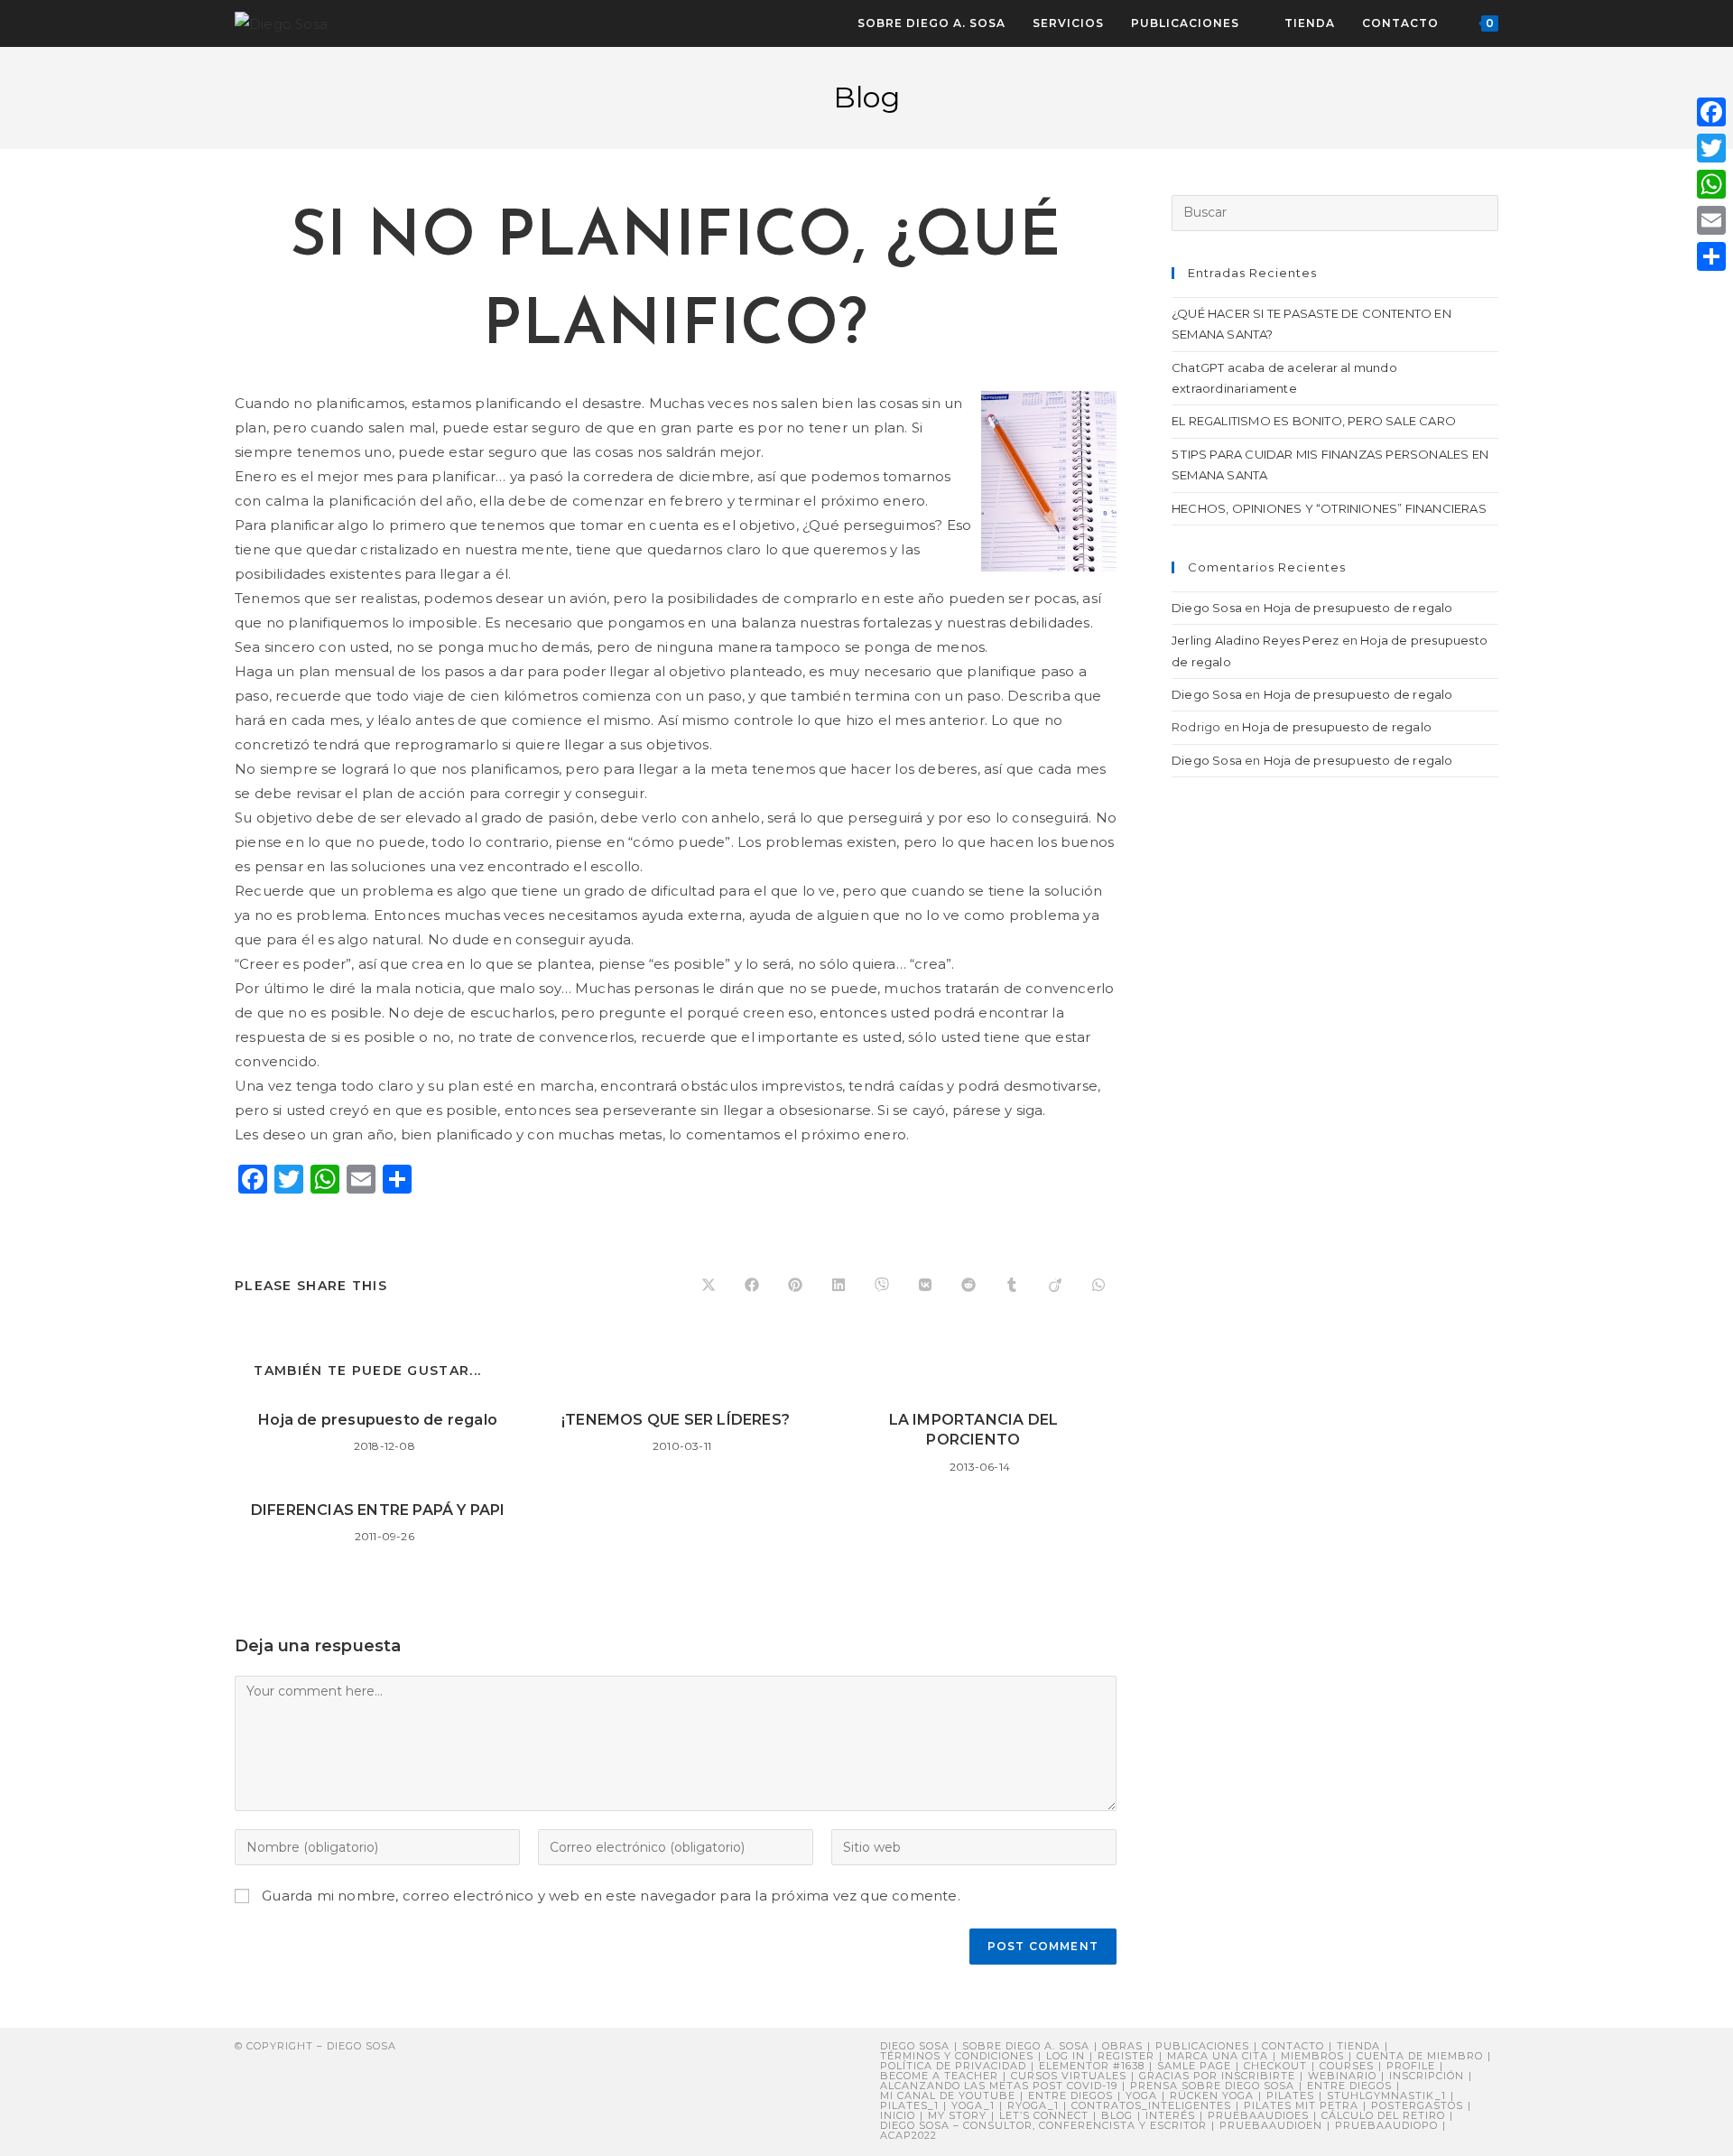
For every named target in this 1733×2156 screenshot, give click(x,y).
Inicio (898, 2115)
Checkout (1275, 2066)
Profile (1411, 2066)
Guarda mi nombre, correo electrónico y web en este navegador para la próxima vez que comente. (611, 1896)
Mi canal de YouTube (948, 2096)
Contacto (1293, 2046)
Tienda (1358, 2046)
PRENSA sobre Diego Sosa (1212, 2086)
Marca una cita (1218, 2056)
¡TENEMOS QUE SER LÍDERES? (676, 1420)
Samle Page (1194, 2066)
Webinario (1342, 2076)
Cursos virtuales (1069, 2076)
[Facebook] (1711, 112)
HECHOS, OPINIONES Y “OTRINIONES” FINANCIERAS (1329, 508)
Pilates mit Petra (1301, 2105)
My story (957, 2115)
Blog (1117, 2115)
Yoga (1141, 2096)
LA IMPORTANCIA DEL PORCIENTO (974, 1430)
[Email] (1711, 220)
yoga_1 (973, 2105)
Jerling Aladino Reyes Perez (1255, 640)
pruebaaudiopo (1386, 2125)
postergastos (1417, 2105)
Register (1126, 2056)
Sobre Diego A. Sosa (1026, 2046)
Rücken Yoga (1212, 2096)
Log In (1066, 2056)
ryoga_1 (1033, 2105)
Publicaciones (1202, 2046)
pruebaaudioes (1258, 2115)
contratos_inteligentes (1151, 2105)
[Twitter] (1711, 148)
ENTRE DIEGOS (1070, 2096)
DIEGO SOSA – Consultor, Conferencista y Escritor (1043, 2125)
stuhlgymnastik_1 (1386, 2096)
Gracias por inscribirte (1217, 2076)
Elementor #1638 (1092, 2066)
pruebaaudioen (1271, 2125)
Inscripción (1427, 2076)
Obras (1122, 2046)
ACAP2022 (908, 2135)
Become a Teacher (939, 2076)
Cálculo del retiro (1383, 2115)
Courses (1347, 2066)
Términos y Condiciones (957, 2056)
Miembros (1312, 2056)
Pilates (1290, 2096)
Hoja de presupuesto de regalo (378, 1420)
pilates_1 (909, 2105)
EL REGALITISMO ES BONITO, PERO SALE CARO (1314, 421)
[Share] (1711, 256)
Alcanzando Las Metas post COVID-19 (999, 2086)
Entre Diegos (1349, 2086)
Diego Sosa (1207, 608)
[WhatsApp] (1711, 184)
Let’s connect (1044, 2115)
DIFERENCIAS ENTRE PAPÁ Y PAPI (378, 1510)
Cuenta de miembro (1420, 2056)
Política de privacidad (953, 2066)
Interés (1170, 2115)
